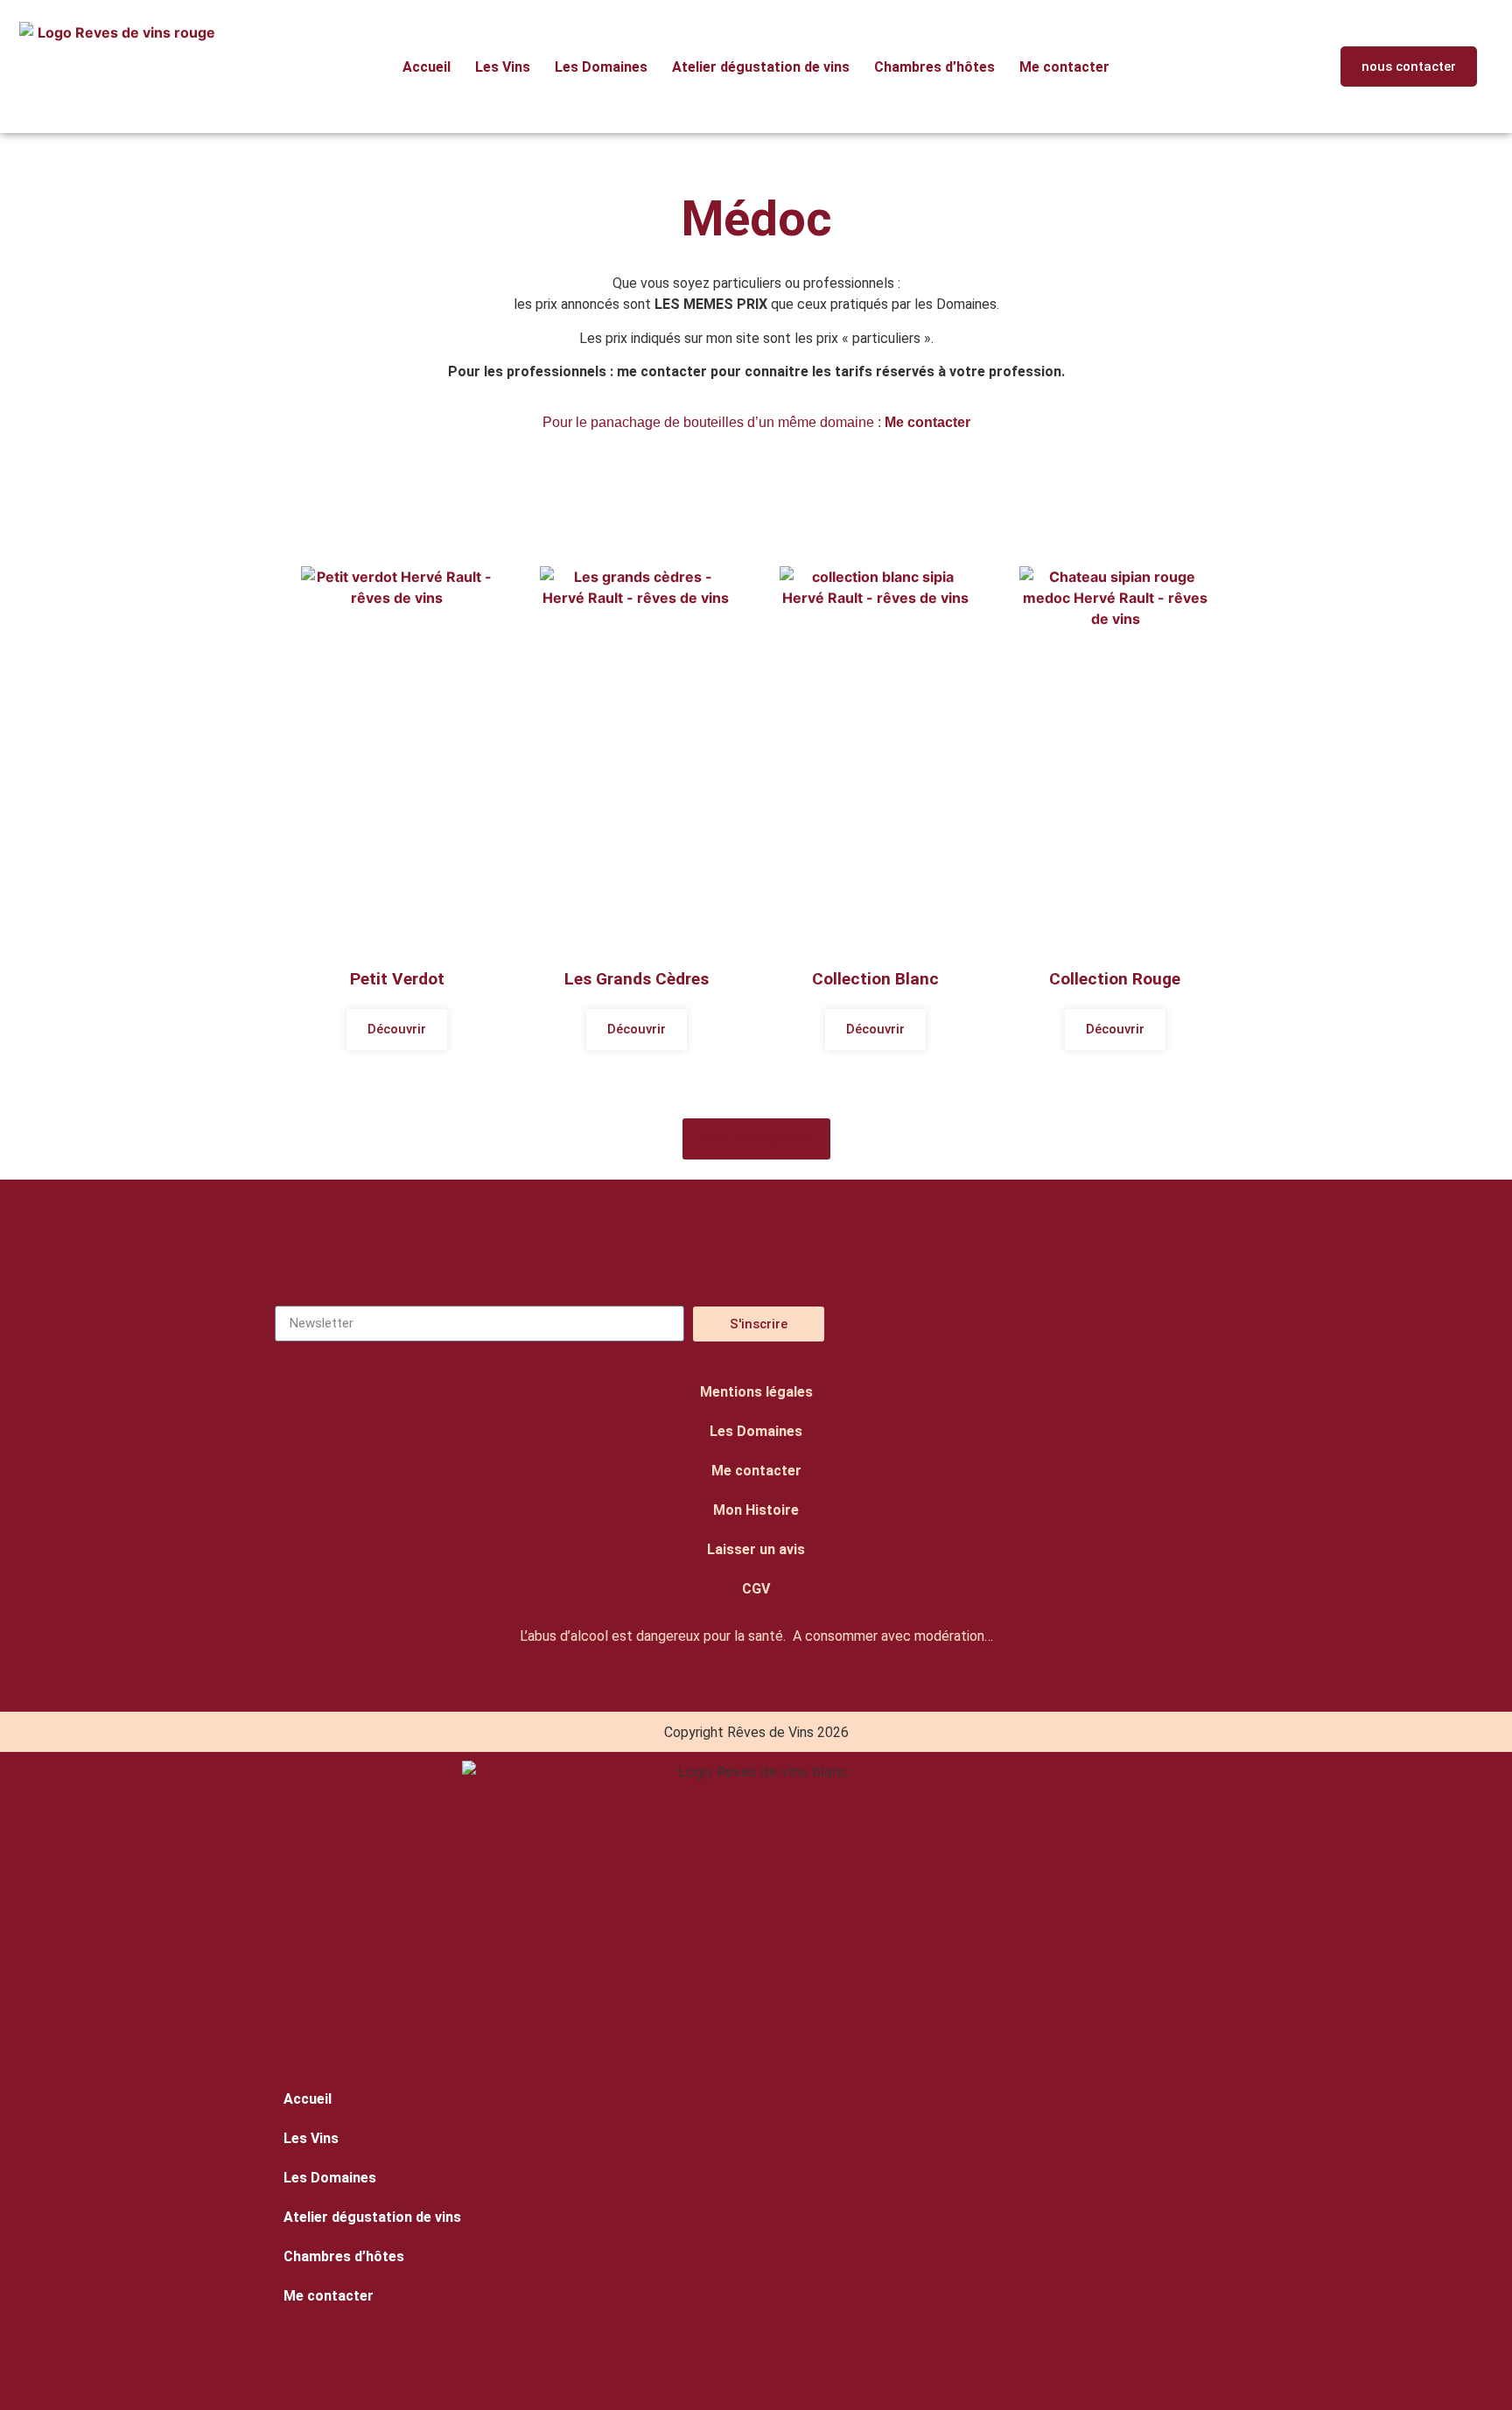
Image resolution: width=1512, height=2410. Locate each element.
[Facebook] (1081, 1324)
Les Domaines (601, 67)
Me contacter (1064, 67)
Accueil (427, 67)
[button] (1295, 67)
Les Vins (503, 67)
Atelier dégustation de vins (761, 67)
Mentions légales (756, 1392)
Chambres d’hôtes (934, 67)
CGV (756, 1589)
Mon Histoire (756, 1510)
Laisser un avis (756, 1549)
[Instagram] (997, 1324)
